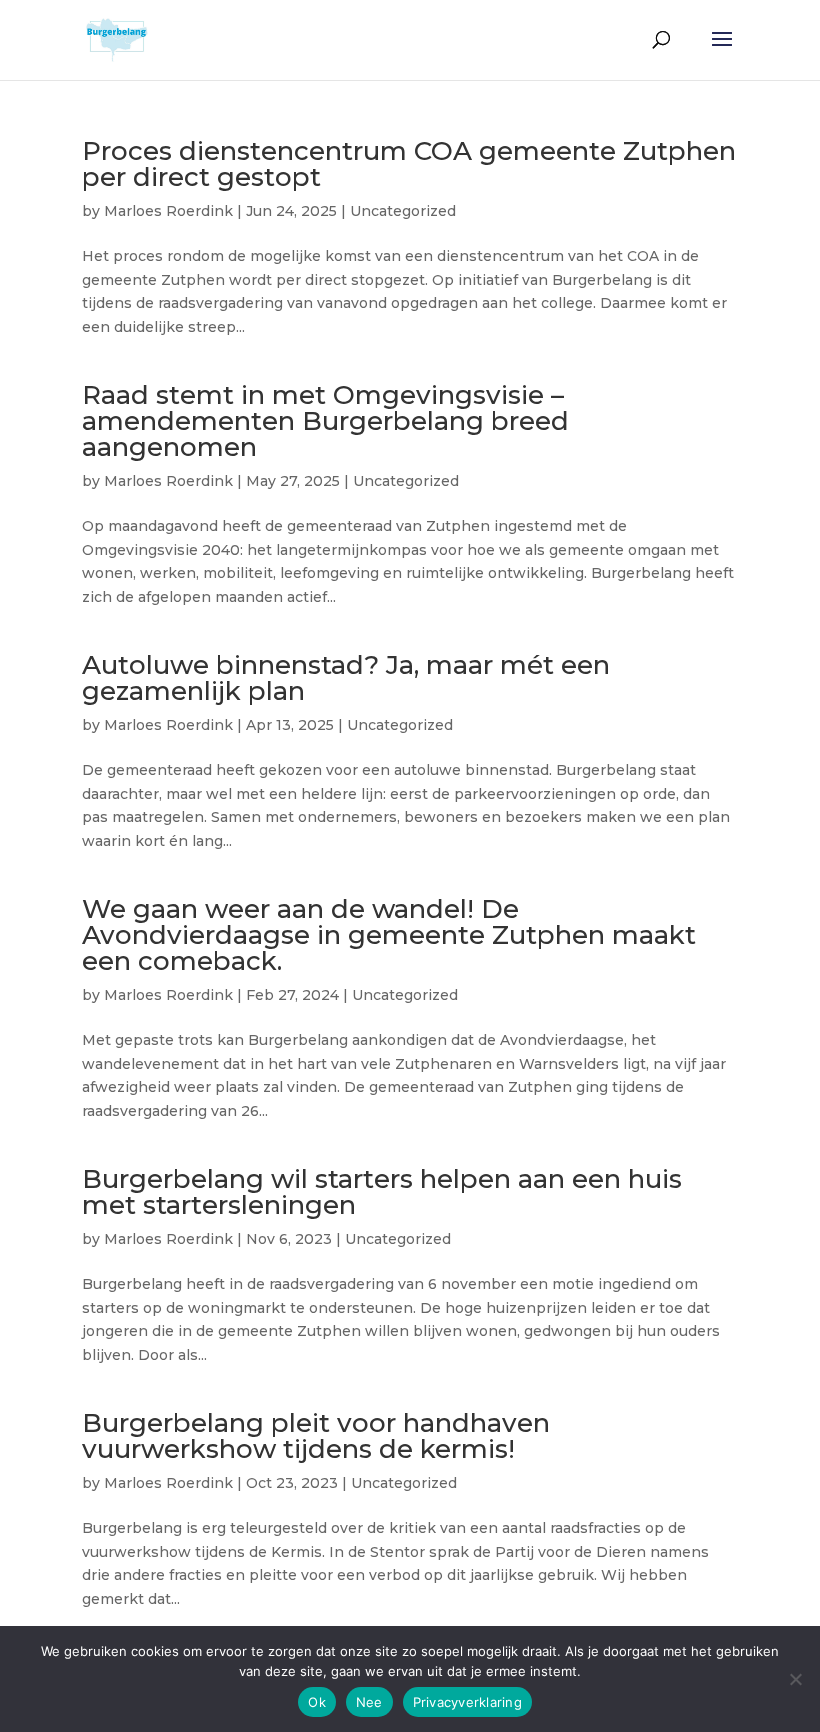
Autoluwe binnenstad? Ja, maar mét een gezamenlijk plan (346, 678)
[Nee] (795, 1679)
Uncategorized (403, 211)
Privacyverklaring (467, 1702)
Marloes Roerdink (168, 211)
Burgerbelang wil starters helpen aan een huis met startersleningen (382, 1192)
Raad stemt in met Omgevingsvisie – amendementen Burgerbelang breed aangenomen (325, 421)
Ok (317, 1702)
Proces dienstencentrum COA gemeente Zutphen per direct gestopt (409, 164)
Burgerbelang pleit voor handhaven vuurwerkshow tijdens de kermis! (316, 1436)
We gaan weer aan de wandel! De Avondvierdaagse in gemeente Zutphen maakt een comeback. (389, 935)
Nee (369, 1702)
